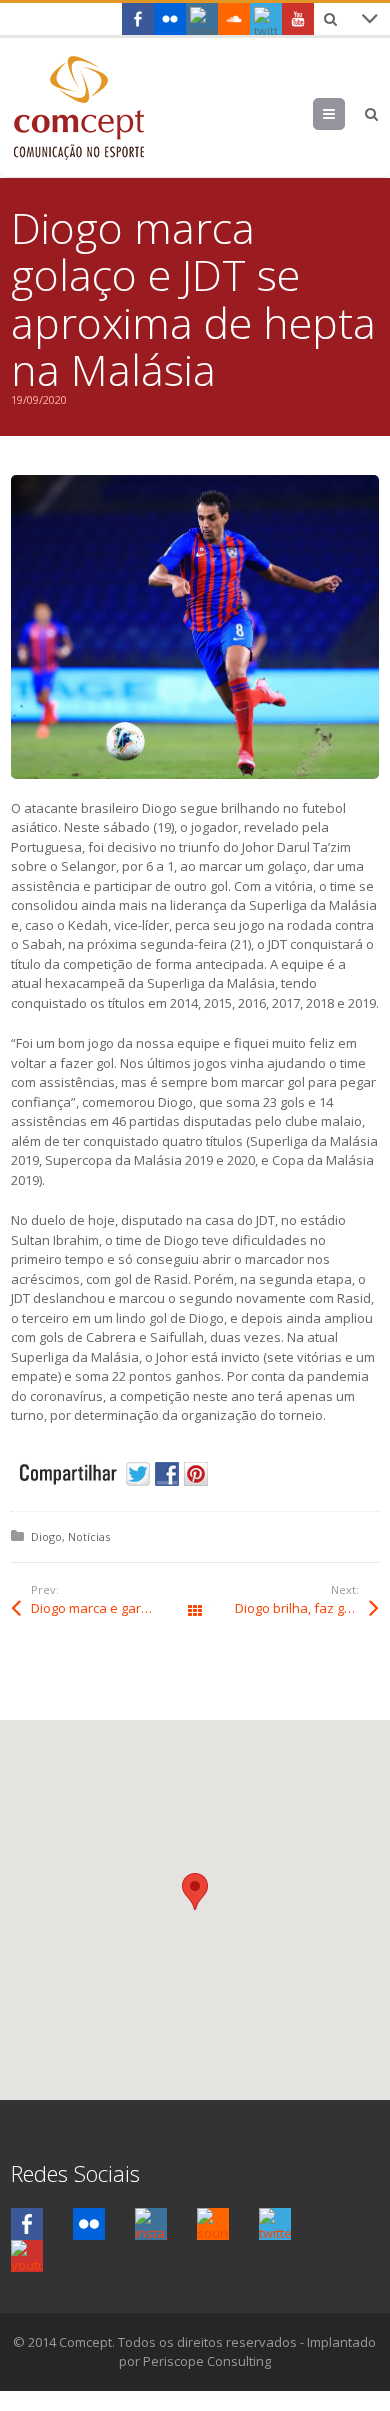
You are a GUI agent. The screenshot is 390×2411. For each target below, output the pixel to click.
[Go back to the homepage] (78, 107)
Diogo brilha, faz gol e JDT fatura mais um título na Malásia (307, 1608)
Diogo (46, 1536)
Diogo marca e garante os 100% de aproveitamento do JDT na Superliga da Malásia (113, 1608)
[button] (195, 1891)
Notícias (89, 1536)
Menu (344, 114)
